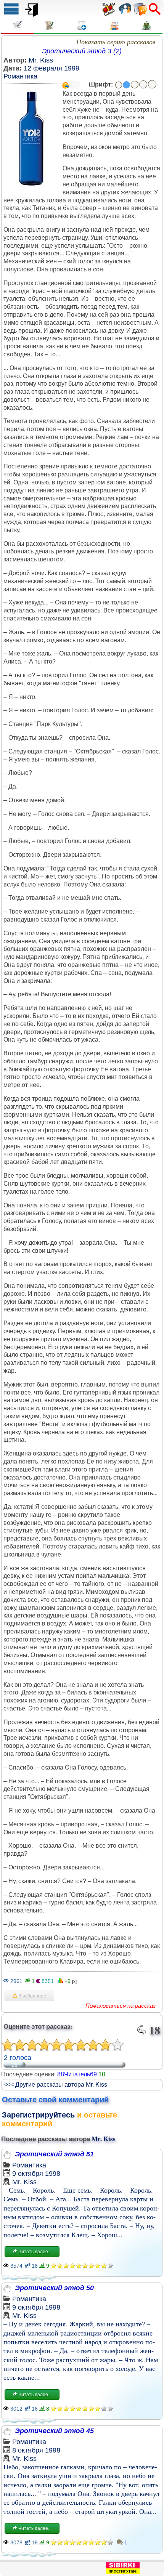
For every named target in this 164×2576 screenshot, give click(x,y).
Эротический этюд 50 (54, 2288)
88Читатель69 (77, 2074)
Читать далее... (34, 2252)
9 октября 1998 (36, 2174)
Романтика (20, 76)
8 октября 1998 (36, 2450)
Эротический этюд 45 (54, 2431)
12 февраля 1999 (51, 68)
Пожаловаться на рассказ (121, 2006)
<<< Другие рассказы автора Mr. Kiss (55, 2085)
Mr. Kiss (41, 60)
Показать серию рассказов (116, 42)
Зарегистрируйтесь (38, 2115)
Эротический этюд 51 (54, 2154)
